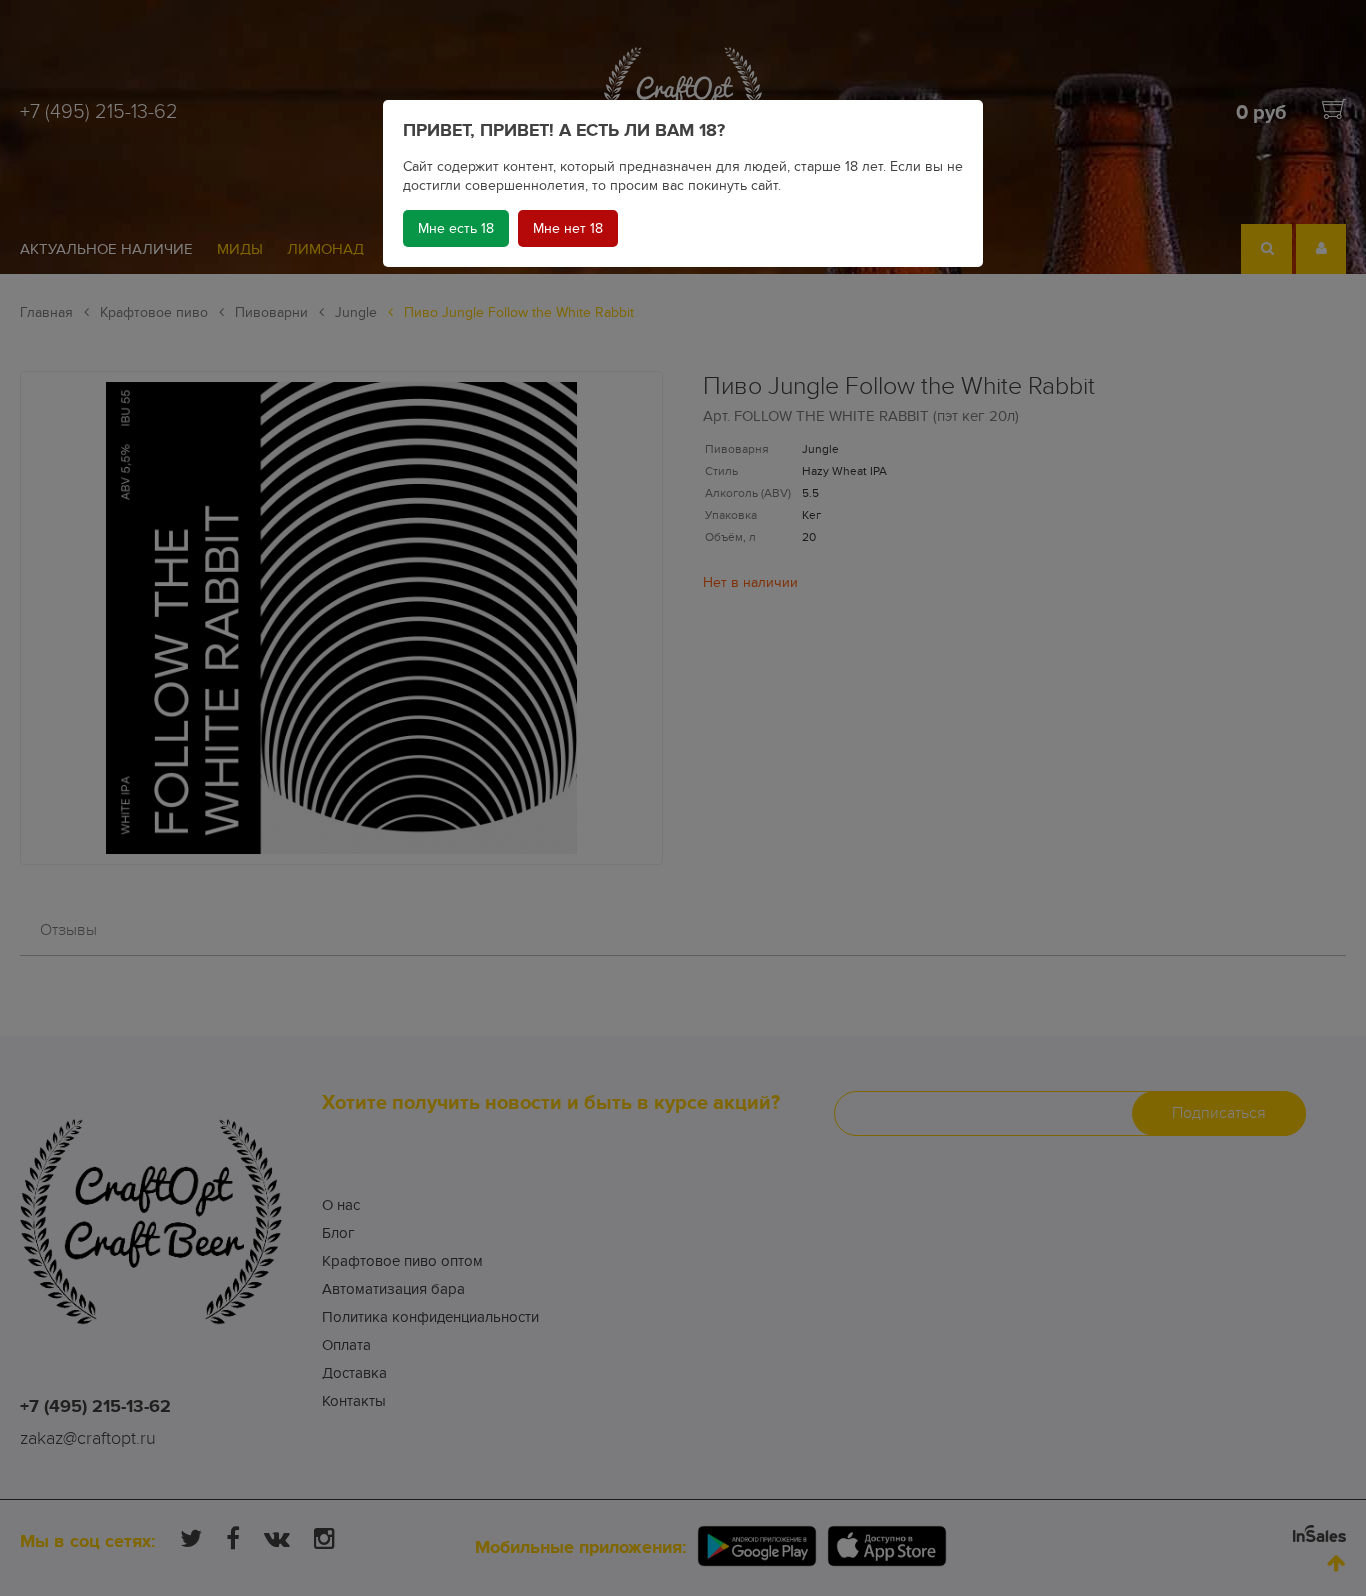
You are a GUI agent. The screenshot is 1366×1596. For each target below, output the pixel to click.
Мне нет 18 (568, 228)
